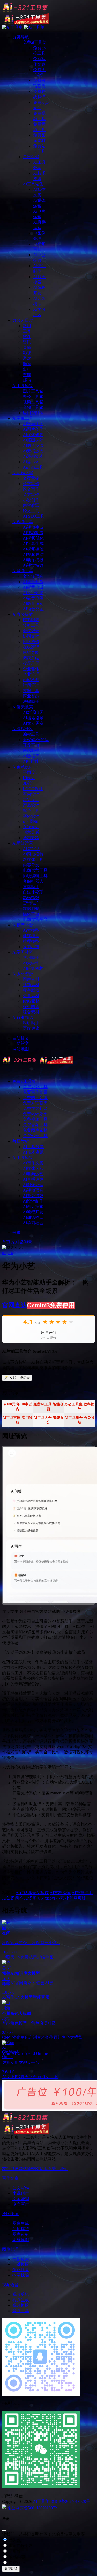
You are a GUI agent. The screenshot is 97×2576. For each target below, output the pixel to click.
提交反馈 (11, 2569)
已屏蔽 (14, 2551)
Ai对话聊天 (22, 1242)
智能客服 (41, 1997)
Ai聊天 (8, 1957)
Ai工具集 (41, 2501)
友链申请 (10, 2169)
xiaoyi (50, 1898)
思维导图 (45, 1957)
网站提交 (27, 2169)
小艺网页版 (76, 1898)
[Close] (4, 2531)
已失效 (14, 2540)
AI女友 (8, 2077)
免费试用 (29, 1957)
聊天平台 (29, 2077)
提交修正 (16, 2563)
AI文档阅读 (60, 1893)
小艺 (60, 1898)
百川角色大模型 (68, 2037)
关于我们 (60, 2169)
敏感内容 (16, 2557)
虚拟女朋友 (47, 2077)
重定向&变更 (20, 2546)
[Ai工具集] (38, 1062)
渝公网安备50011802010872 (32, 2508)
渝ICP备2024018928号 (70, 2501)
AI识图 (30, 1898)
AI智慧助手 (82, 1893)
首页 (6, 1242)
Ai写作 (42, 1893)
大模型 (27, 1997)
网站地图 (43, 2169)
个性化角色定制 (23, 2037)
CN (41, 1898)
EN (18, 2077)
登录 (17, 1232)
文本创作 (45, 2037)
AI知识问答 (13, 1898)
